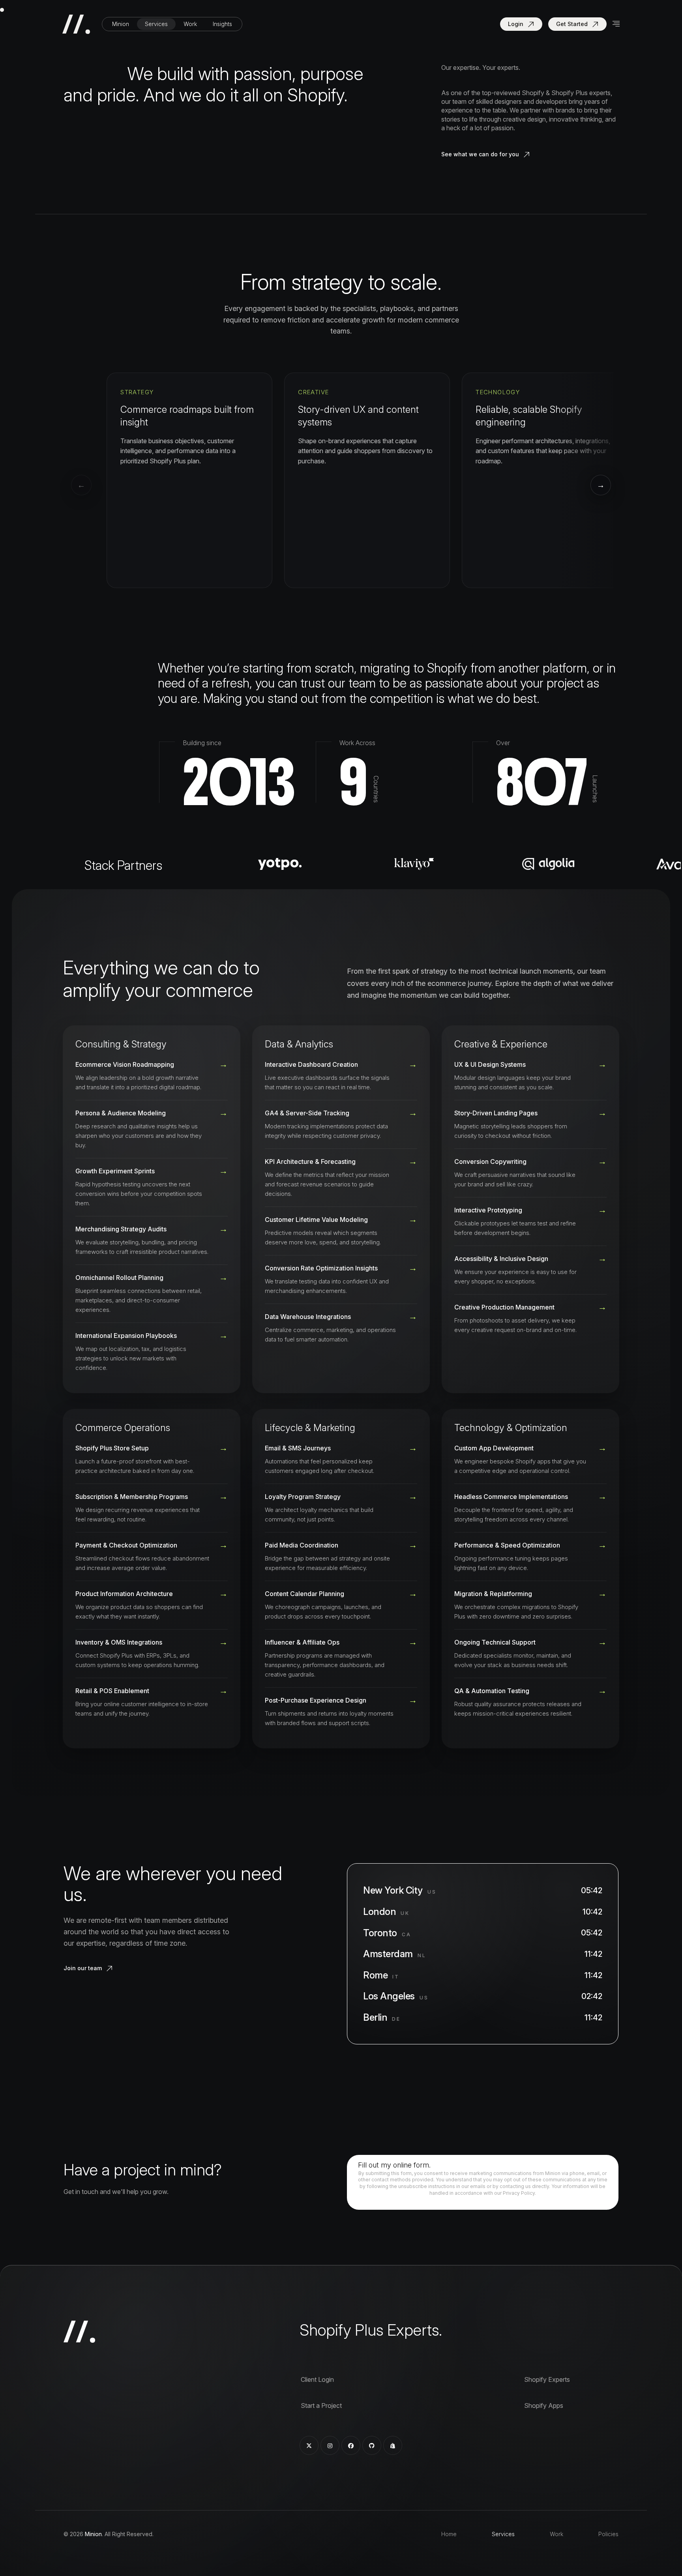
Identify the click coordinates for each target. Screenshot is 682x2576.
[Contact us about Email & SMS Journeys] (341, 1463)
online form (411, 2165)
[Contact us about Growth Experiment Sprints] (152, 1187)
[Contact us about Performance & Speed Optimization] (530, 1557)
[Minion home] (79, 24)
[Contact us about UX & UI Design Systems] (530, 1080)
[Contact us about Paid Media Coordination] (341, 1557)
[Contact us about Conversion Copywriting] (530, 1173)
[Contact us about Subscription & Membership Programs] (152, 1508)
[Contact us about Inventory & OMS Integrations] (152, 1654)
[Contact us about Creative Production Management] (530, 1319)
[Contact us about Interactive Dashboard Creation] (341, 1080)
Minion (121, 24)
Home (449, 2534)
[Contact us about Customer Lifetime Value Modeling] (341, 1231)
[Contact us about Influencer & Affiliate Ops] (341, 1658)
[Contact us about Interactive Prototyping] (530, 1221)
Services (156, 24)
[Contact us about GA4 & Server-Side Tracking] (341, 1124)
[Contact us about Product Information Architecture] (152, 1605)
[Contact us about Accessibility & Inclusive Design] (530, 1270)
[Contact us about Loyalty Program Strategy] (341, 1508)
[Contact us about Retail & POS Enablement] (152, 1702)
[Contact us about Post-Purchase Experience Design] (341, 1712)
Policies (608, 2534)
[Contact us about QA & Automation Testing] (530, 1702)
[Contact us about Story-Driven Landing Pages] (530, 1124)
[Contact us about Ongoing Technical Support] (530, 1654)
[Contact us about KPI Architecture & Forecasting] (341, 1178)
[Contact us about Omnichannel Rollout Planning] (152, 1294)
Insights (222, 24)
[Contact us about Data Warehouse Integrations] (341, 1328)
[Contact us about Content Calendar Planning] (341, 1605)
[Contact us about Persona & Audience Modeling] (152, 1129)
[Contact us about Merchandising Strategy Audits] (152, 1240)
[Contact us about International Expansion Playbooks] (152, 1352)
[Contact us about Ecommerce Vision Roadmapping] (152, 1080)
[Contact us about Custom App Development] (530, 1463)
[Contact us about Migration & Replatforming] (530, 1605)
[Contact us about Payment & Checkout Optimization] (152, 1557)
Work (190, 24)
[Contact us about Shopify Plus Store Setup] (152, 1463)
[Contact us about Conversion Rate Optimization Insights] (341, 1280)
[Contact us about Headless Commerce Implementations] (530, 1508)
